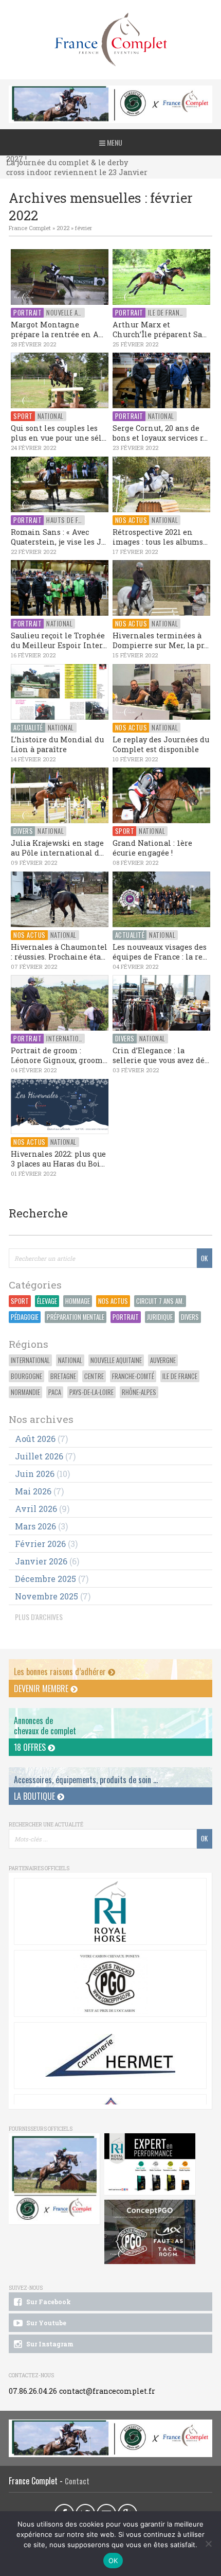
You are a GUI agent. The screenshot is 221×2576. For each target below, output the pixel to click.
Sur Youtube (45, 2323)
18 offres (31, 1747)
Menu (114, 142)
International (30, 1360)
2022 (63, 228)
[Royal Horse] (110, 1911)
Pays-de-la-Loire (91, 1392)
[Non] (208, 2544)
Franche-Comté (133, 1376)
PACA (55, 1392)
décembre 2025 (45, 1579)
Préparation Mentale (76, 1317)
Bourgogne (26, 1376)
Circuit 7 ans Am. (160, 1301)
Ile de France (180, 1376)
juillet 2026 (39, 1456)
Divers (190, 1317)
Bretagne (63, 1376)
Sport (20, 1301)
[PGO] (150, 2232)
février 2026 (40, 1544)
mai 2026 (33, 1491)
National (70, 1360)
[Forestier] (110, 91)
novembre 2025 (47, 1596)
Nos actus (113, 1301)
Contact (77, 2481)
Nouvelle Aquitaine (116, 1360)
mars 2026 (35, 1526)
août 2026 (35, 1439)
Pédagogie (25, 1317)
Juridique (160, 1317)
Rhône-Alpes (139, 1392)
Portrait (126, 1317)
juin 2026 (35, 1474)
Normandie (25, 1392)
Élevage (47, 1301)
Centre (94, 1376)
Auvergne (163, 1360)
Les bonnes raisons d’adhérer (61, 1672)
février (84, 228)
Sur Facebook (48, 2302)
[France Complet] (110, 40)
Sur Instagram (49, 2344)
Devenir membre (42, 1689)
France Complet (30, 228)
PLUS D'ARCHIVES (39, 1617)
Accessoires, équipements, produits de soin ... (86, 1780)
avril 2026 (36, 1509)
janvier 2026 (41, 1561)
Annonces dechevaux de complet (45, 1725)
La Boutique (35, 1796)
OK (113, 2561)
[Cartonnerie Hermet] (110, 2056)
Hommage (78, 1301)
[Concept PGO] (110, 1983)
